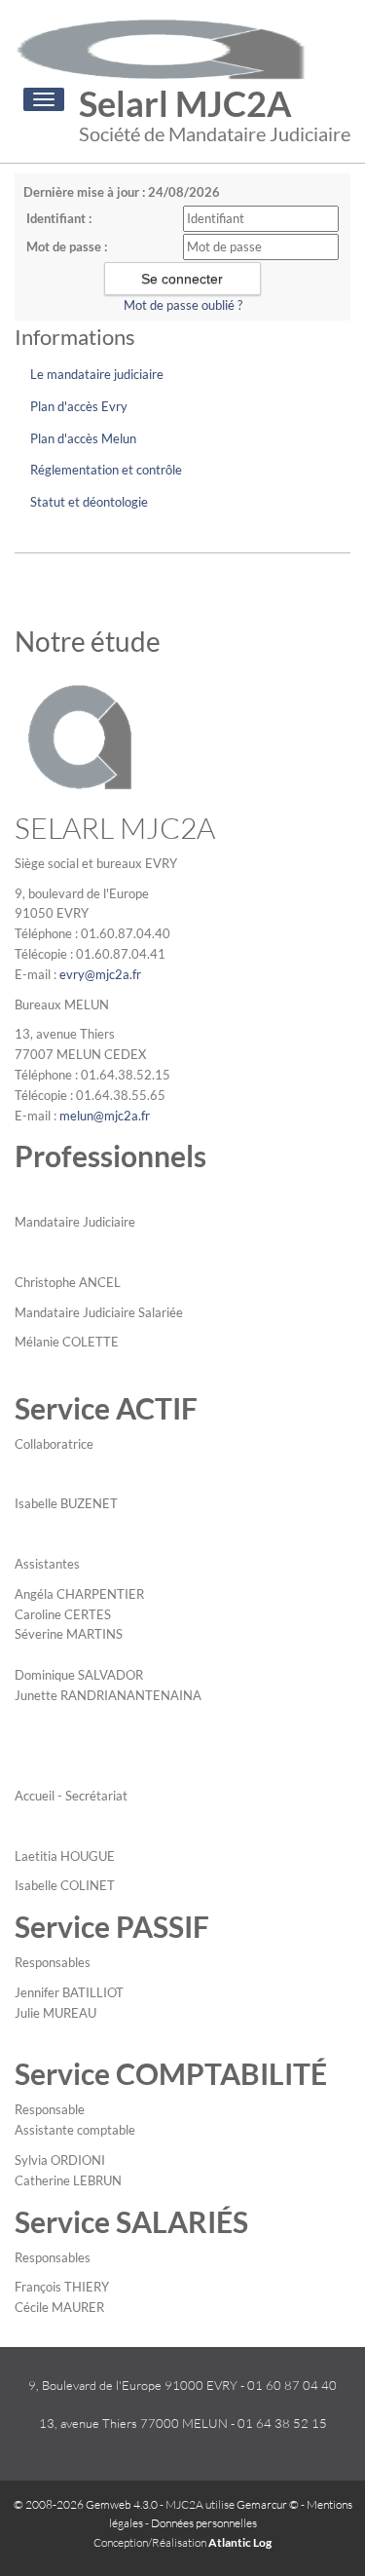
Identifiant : (59, 218)
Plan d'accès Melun (83, 438)
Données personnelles (204, 2523)
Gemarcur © (268, 2504)
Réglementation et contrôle (106, 470)
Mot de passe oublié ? (183, 305)
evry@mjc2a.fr (100, 974)
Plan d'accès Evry (79, 406)
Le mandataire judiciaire (97, 374)
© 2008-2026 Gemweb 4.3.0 (86, 2504)
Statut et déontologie (89, 502)
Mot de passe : (67, 246)
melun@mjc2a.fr (105, 1116)
